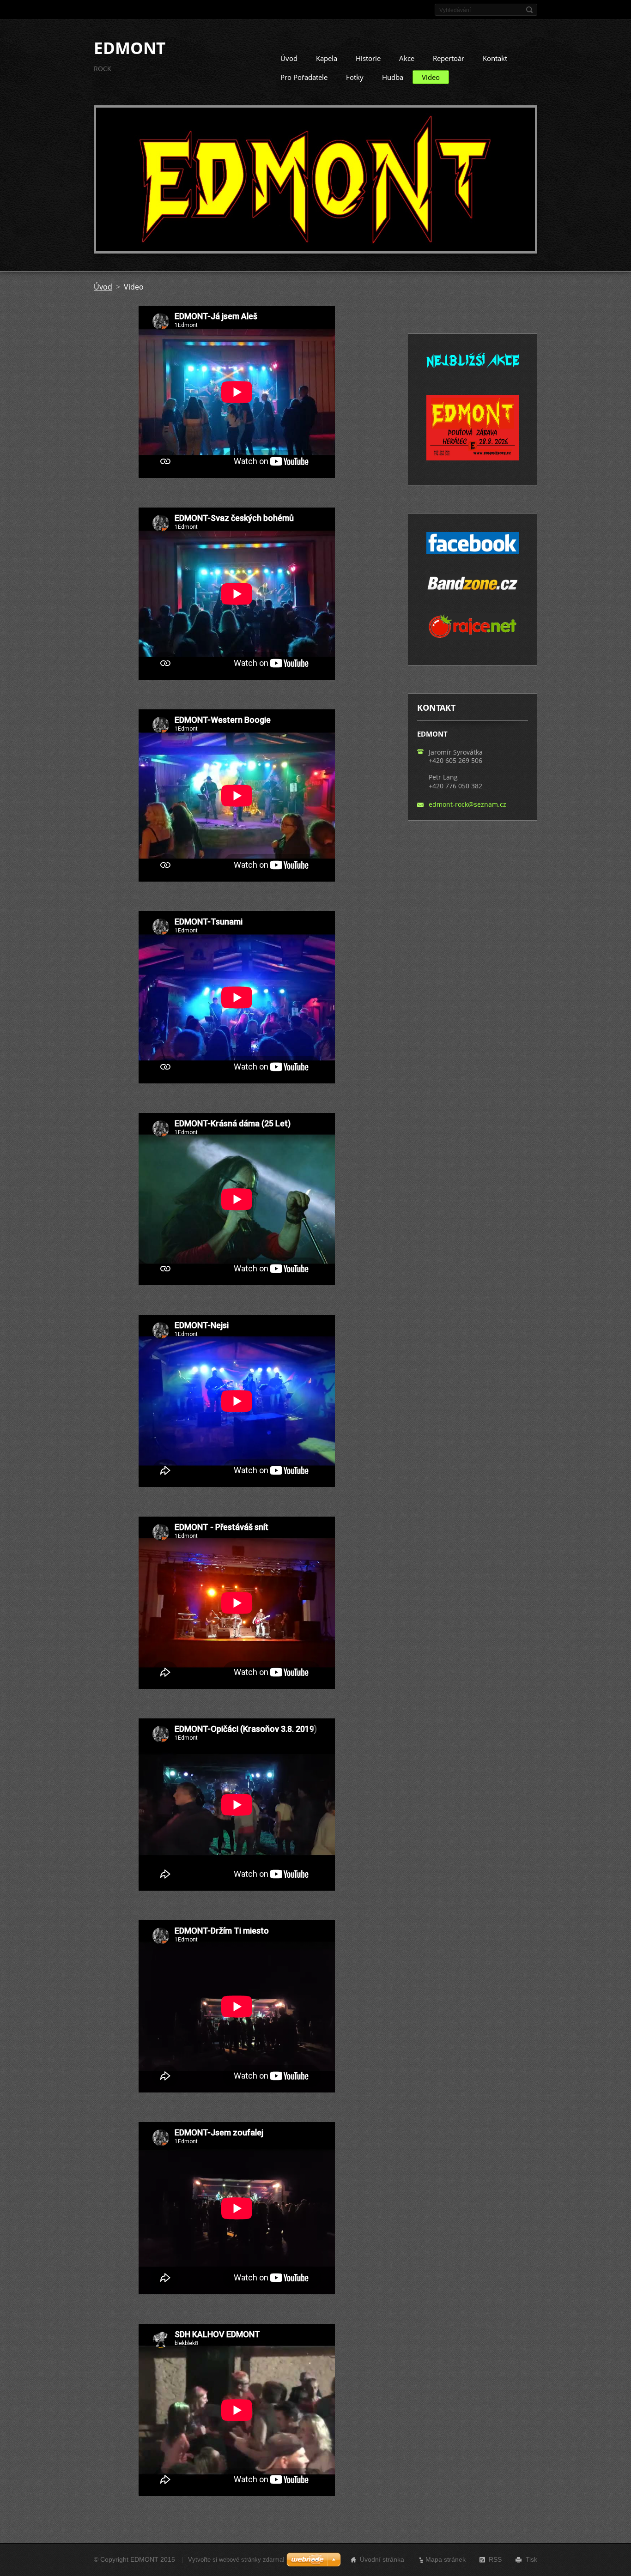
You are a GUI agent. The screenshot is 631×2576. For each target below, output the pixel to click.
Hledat (529, 10)
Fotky (355, 77)
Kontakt (495, 58)
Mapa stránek (446, 2559)
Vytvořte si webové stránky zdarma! (236, 2560)
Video (431, 77)
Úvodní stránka (382, 2559)
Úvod (289, 58)
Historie (368, 58)
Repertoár (449, 58)
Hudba (393, 77)
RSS (495, 2559)
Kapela (327, 58)
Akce (407, 58)
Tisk (531, 2559)
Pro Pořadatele (304, 77)
